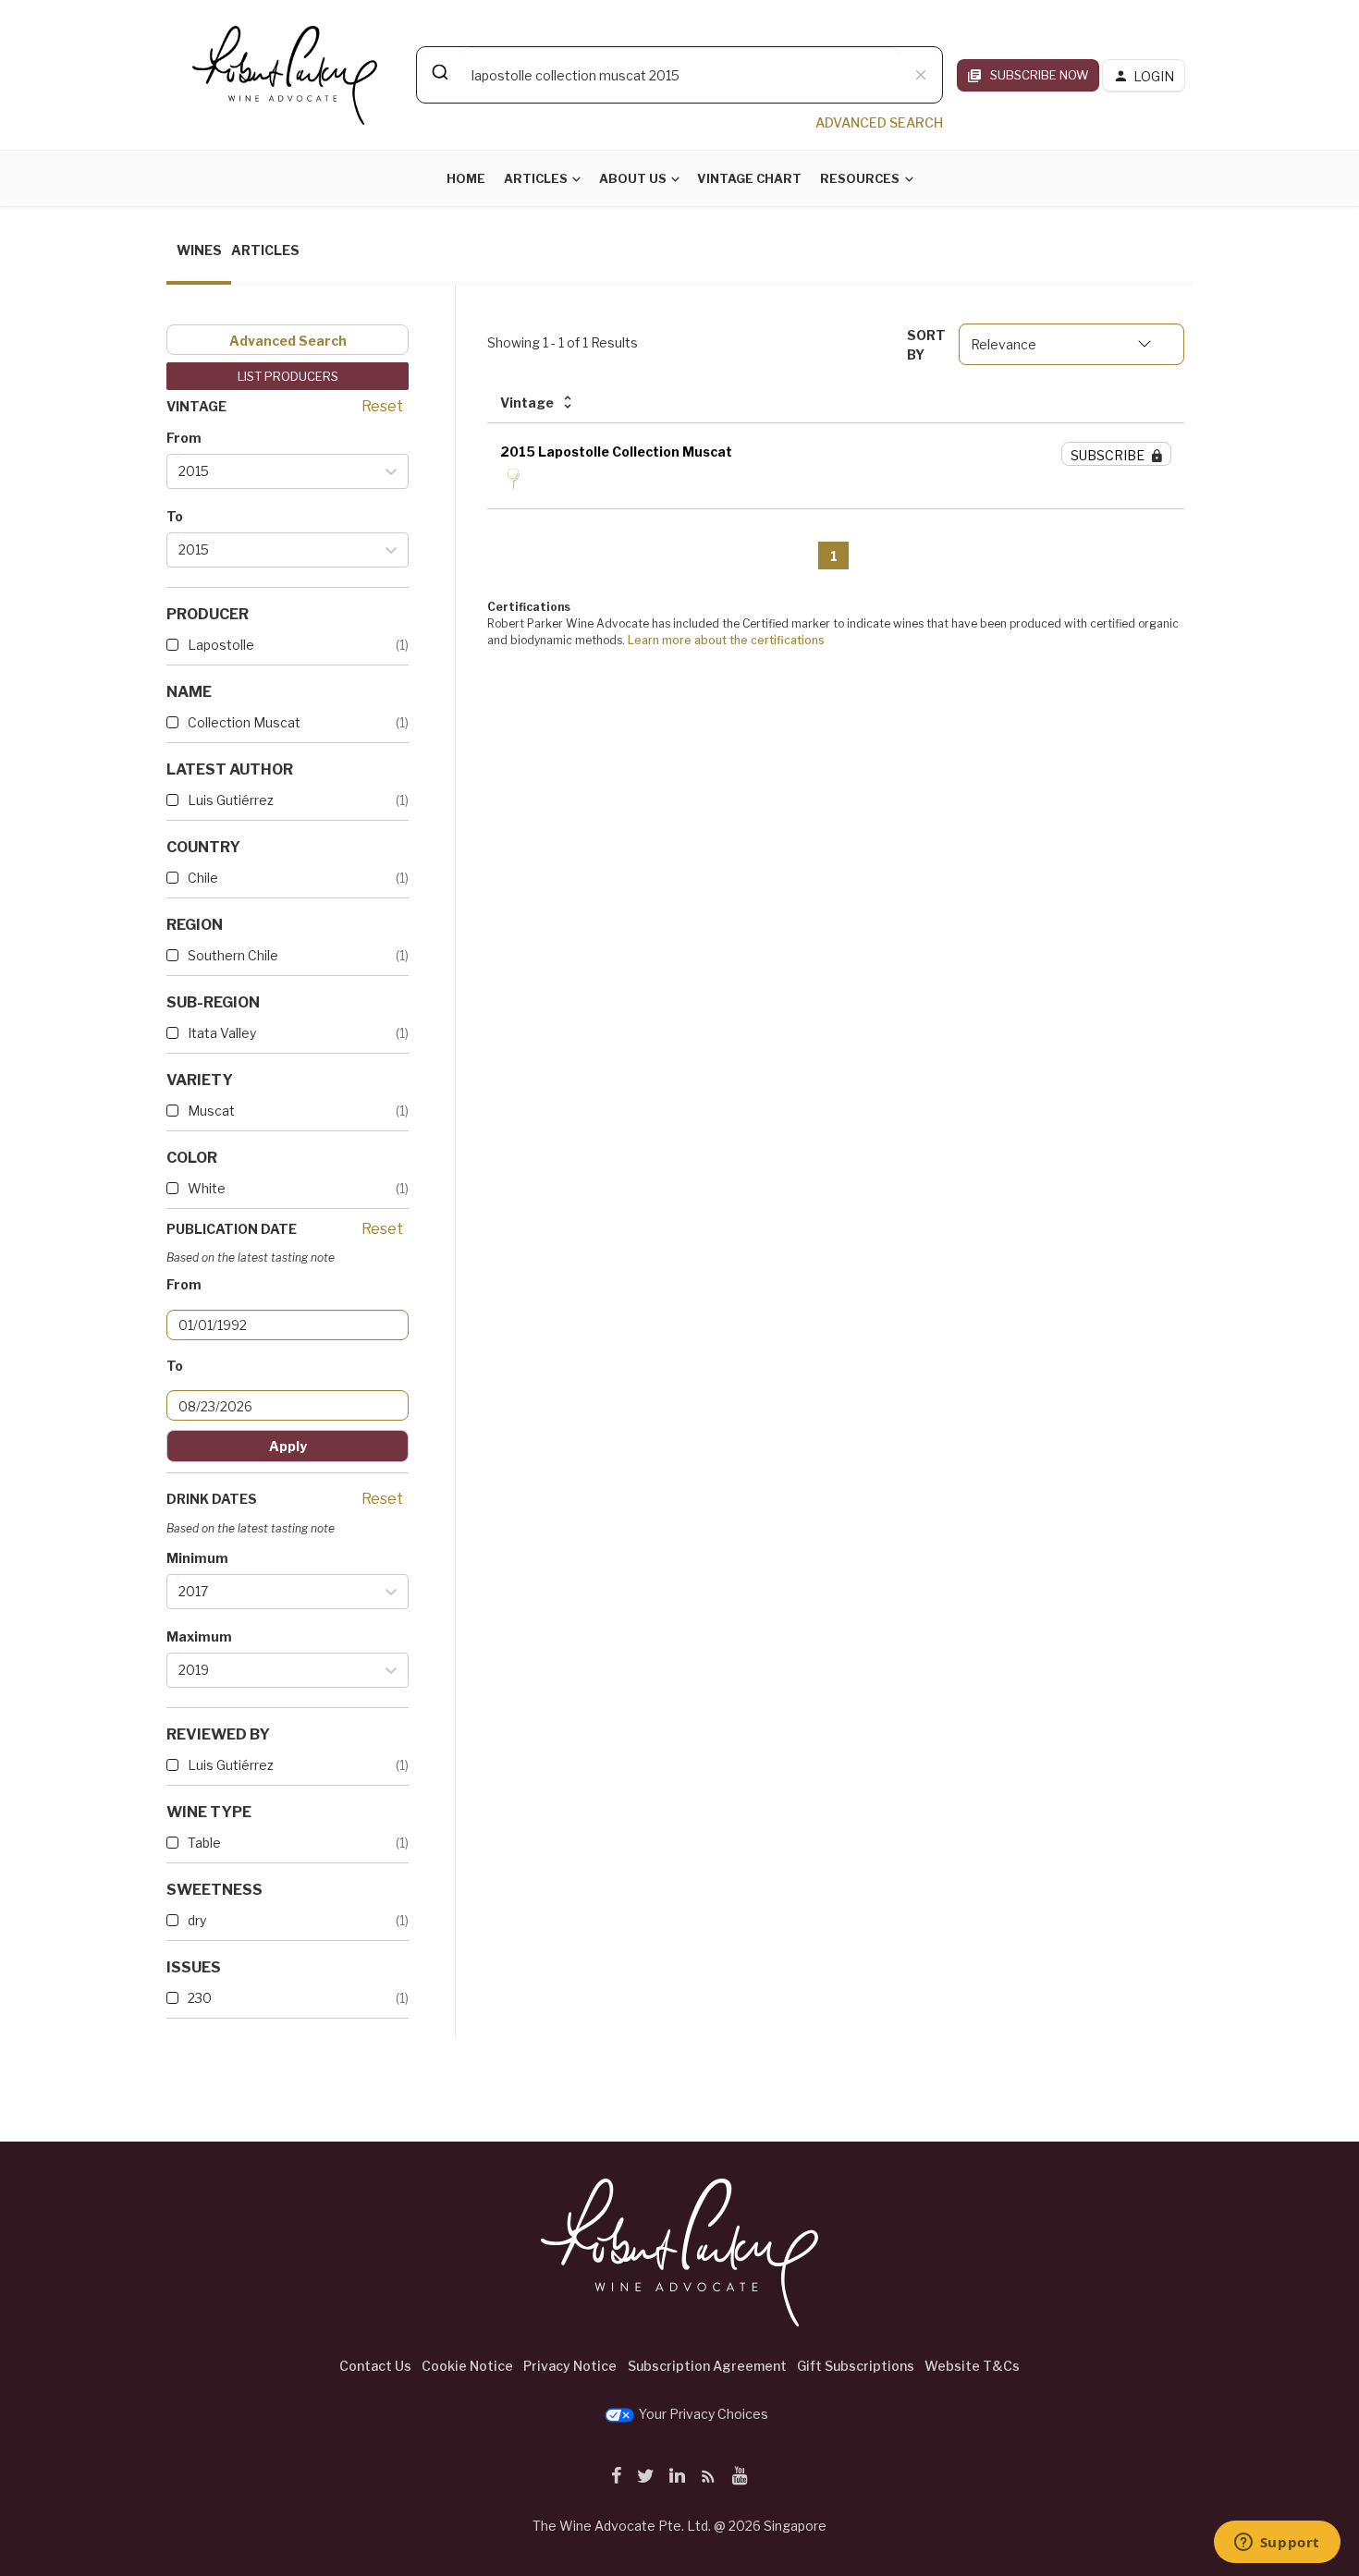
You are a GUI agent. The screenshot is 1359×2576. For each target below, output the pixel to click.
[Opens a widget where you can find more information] (1277, 2544)
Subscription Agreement (707, 2366)
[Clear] (921, 75)
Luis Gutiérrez (231, 800)
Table (204, 1843)
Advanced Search (288, 341)
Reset (382, 406)
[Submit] (439, 72)
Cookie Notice (467, 2366)
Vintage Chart (749, 178)
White (207, 1188)
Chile (203, 878)
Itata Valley (222, 1033)
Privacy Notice (570, 2366)
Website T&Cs (972, 2366)
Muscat (211, 1111)
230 (200, 1998)
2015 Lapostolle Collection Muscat (616, 452)
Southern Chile (233, 955)
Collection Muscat (244, 722)
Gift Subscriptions (856, 2366)
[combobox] (679, 75)
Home (466, 178)
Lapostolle (221, 645)
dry (197, 1920)
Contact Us (375, 2366)
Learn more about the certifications (726, 640)
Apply (288, 1446)
